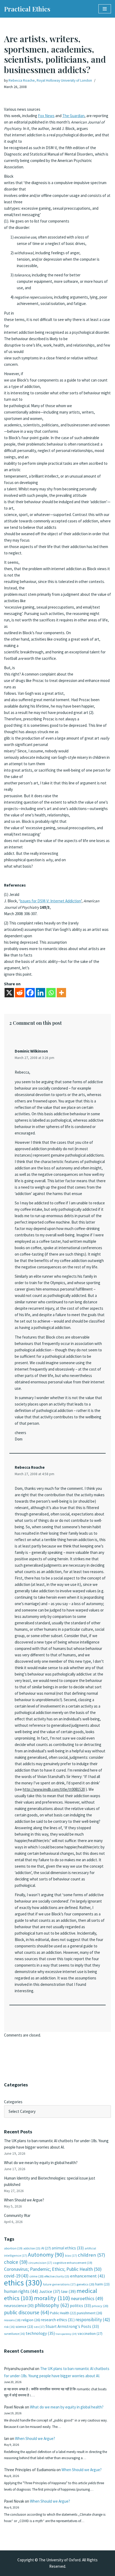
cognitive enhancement (73, 2263)
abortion (13, 2248)
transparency (66, 2334)
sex (39, 2327)
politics (80, 2306)
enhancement (88, 2276)
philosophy (52, 2305)
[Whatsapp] (51, 993)
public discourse (27, 2312)
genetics (85, 2284)
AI (46, 2248)
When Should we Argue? (24, 2200)
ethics (23, 2283)
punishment (89, 2313)
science (24, 2327)
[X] (9, 993)
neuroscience (19, 2306)
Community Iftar (17, 2215)
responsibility (93, 2320)
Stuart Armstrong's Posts (72, 2326)
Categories (13, 2102)
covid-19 (16, 2276)
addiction (32, 2248)
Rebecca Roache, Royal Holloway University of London (50, 80)
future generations (59, 2284)
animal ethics (68, 2248)
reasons (12, 2320)
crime (37, 2276)
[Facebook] (30, 993)
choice (16, 2262)
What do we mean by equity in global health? (41, 2163)
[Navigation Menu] (105, 9)
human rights (21, 2291)
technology (40, 2333)
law (68, 2291)
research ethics (58, 2320)
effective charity (57, 2276)
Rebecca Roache (30, 1467)
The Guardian (73, 116)
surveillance (14, 2334)
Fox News (46, 116)
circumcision (40, 2263)
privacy (100, 2306)
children (91, 2255)
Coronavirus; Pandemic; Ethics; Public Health (53, 2269)
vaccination (90, 2333)
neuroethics (87, 2298)
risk (9, 2327)
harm (102, 2284)
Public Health (63, 2313)
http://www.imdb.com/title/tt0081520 (54, 1789)
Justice (50, 2291)
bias (71, 2255)
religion (31, 2320)
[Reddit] (20, 993)
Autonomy (46, 2255)
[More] (61, 993)
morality (52, 2298)
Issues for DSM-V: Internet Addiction (50, 901)
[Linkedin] (41, 993)
